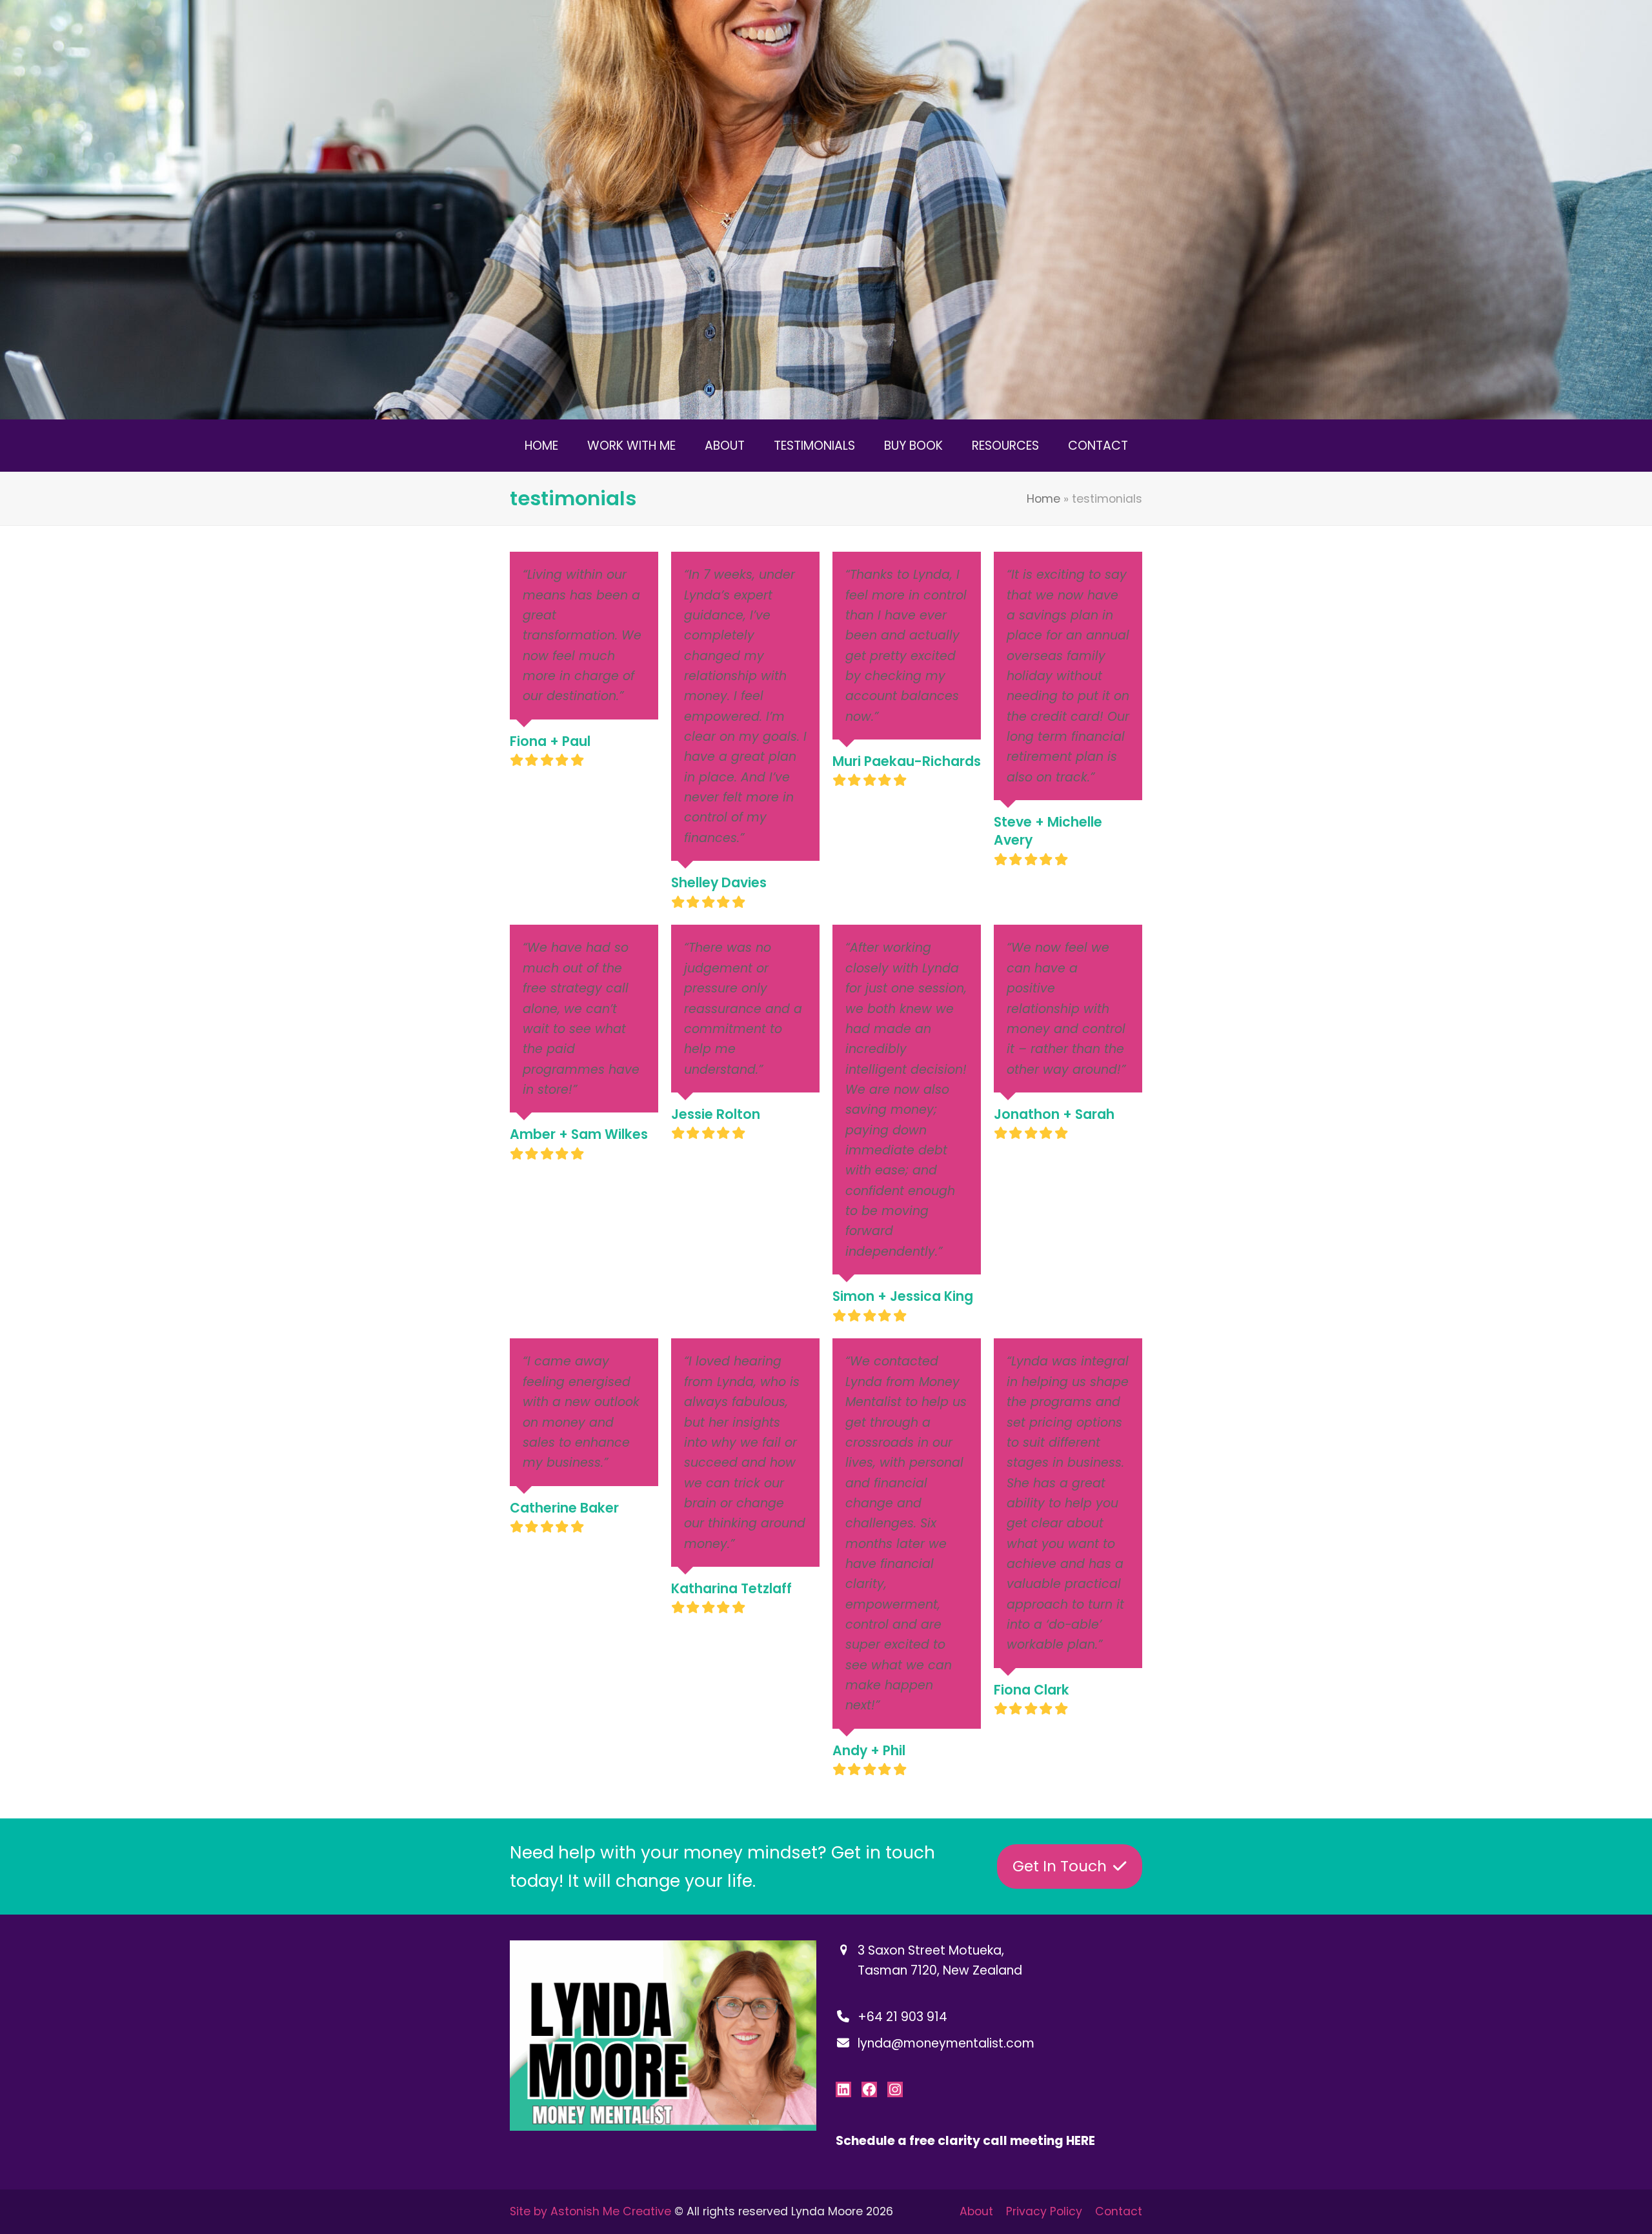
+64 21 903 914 (902, 2017)
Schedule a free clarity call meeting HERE (965, 2141)
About (976, 2211)
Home (1043, 499)
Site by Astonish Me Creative (590, 2211)
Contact (1119, 2211)
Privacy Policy (1044, 2211)
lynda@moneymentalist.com (946, 2043)
